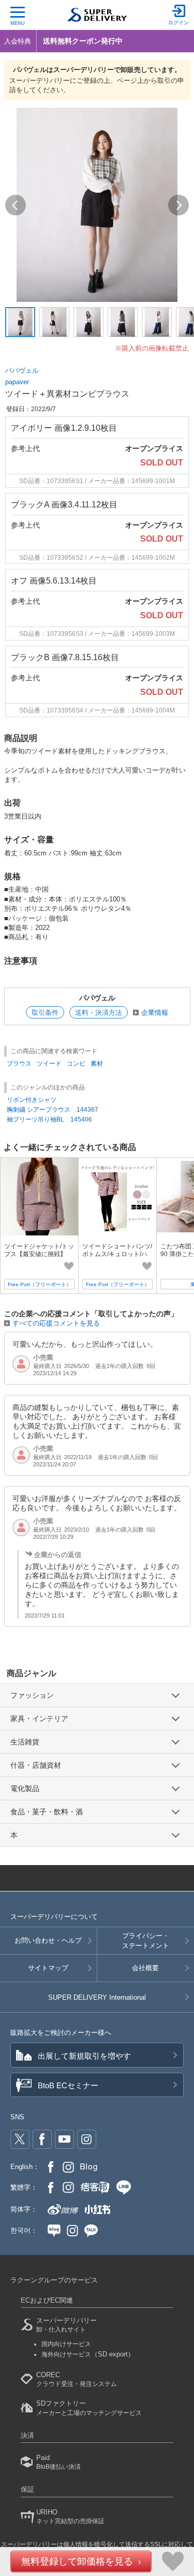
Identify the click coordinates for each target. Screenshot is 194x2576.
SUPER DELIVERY (97, 1997)
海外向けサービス (88, 2354)
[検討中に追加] (69, 1266)
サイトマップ (48, 1968)
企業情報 (155, 1013)
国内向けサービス (66, 2344)
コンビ (76, 1064)
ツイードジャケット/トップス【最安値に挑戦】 (39, 1250)
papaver (17, 382)
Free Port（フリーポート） (40, 1284)
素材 (97, 1064)
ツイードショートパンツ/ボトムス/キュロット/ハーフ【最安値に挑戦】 (117, 1254)
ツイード (49, 1064)
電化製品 (25, 1788)
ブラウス (19, 1064)
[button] (16, 205)
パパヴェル (22, 370)
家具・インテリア (39, 1719)
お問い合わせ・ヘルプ (48, 1940)
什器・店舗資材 (36, 1765)
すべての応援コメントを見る (56, 1323)
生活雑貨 (25, 1742)
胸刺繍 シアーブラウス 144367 (53, 1110)
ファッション (32, 1695)
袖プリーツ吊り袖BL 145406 (49, 1119)
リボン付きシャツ (32, 1100)
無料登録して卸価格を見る (77, 2562)
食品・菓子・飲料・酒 (47, 1812)
